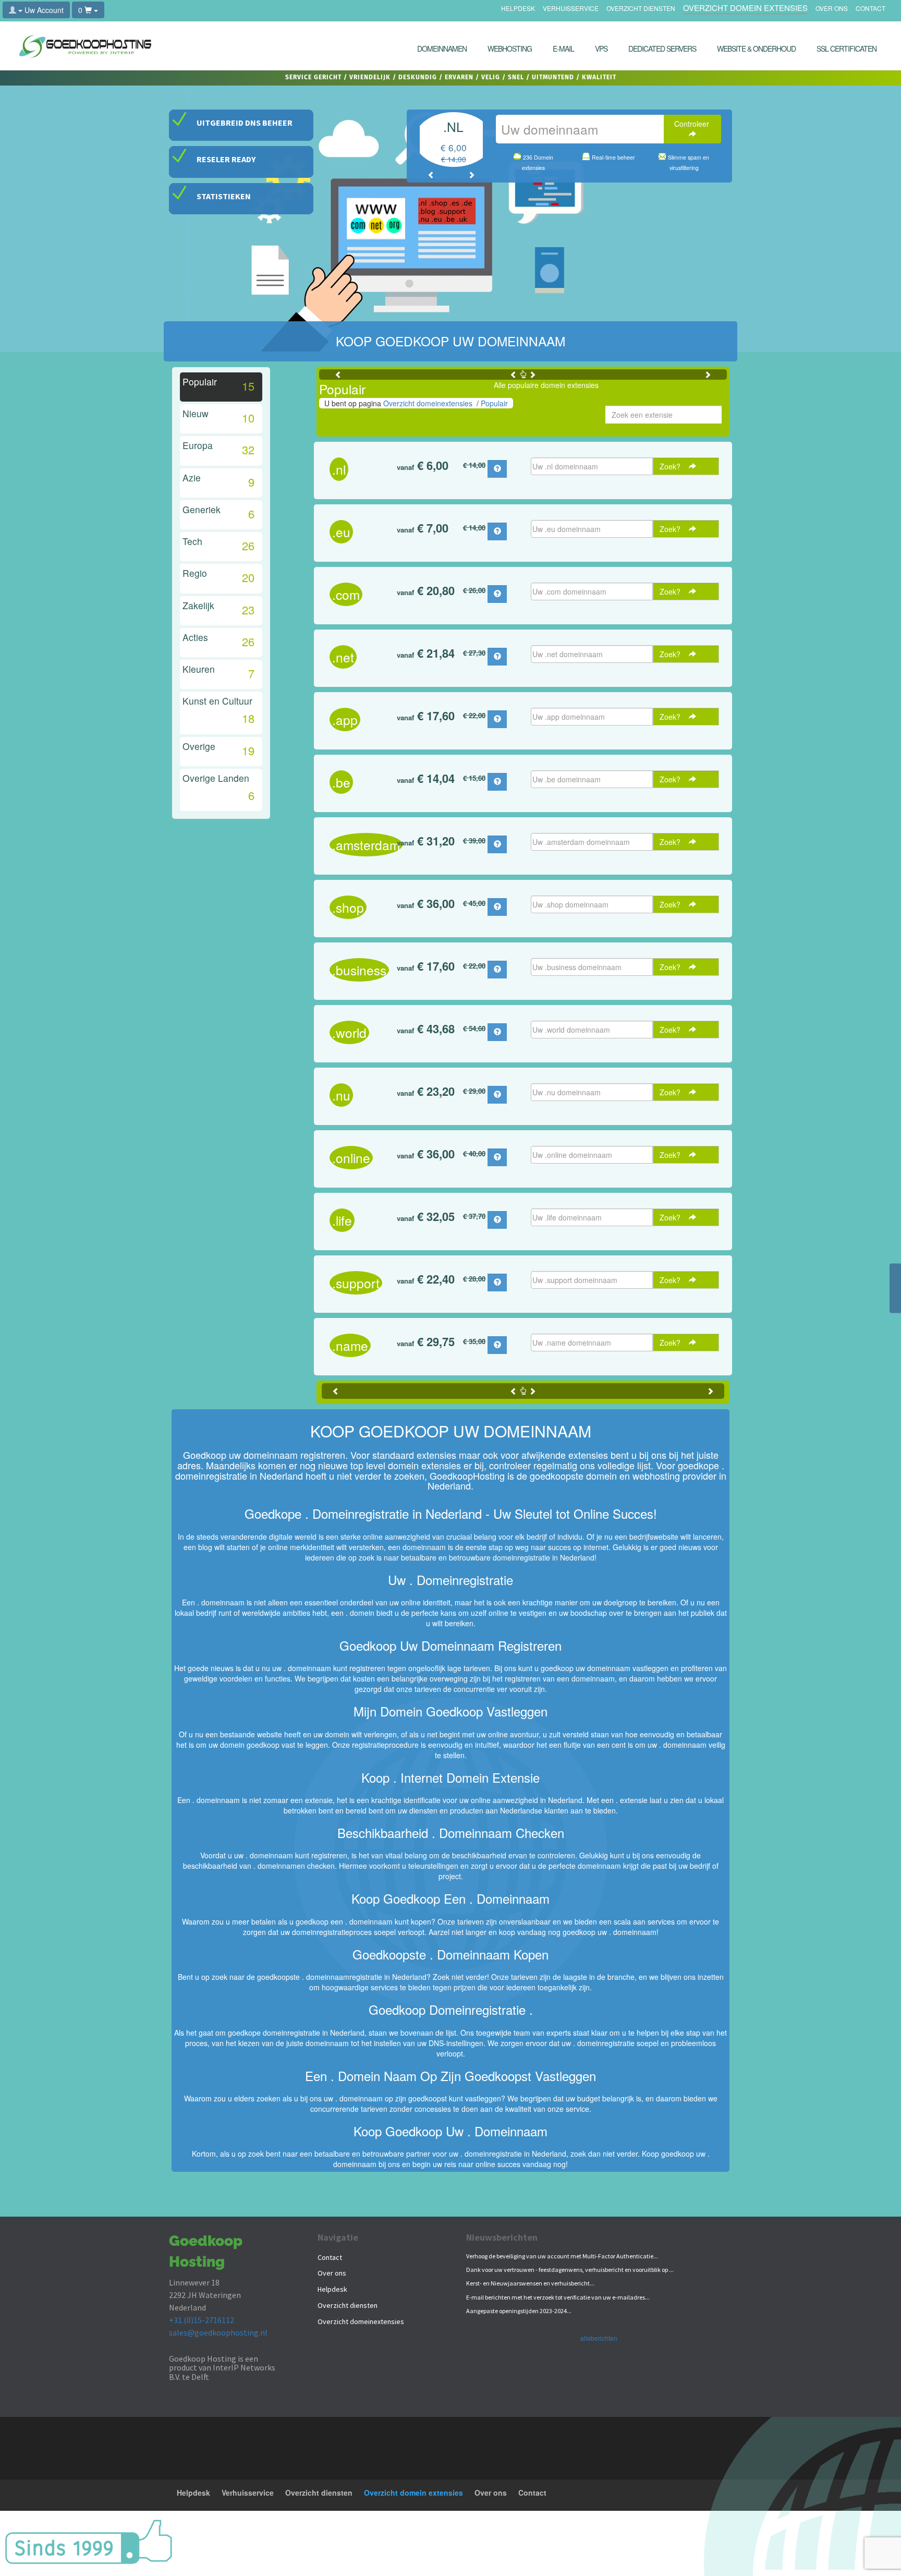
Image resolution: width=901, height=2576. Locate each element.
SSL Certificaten (847, 49)
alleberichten (599, 2338)
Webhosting (510, 49)
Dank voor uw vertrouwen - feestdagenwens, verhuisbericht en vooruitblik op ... (570, 2270)
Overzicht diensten (641, 9)
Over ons (832, 9)
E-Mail (563, 49)
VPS (601, 49)
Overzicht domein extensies (745, 9)
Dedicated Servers (662, 49)
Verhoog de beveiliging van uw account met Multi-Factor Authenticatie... (562, 2256)
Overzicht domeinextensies (428, 403)
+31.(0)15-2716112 (202, 2320)
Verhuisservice (571, 9)
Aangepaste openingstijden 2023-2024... (519, 2311)
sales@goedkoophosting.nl (218, 2332)
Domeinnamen (442, 49)
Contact (870, 9)
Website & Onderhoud (756, 49)
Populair (494, 403)
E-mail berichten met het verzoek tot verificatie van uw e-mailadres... (558, 2297)
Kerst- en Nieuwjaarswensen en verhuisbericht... (530, 2283)
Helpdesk (518, 9)
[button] (431, 175)
